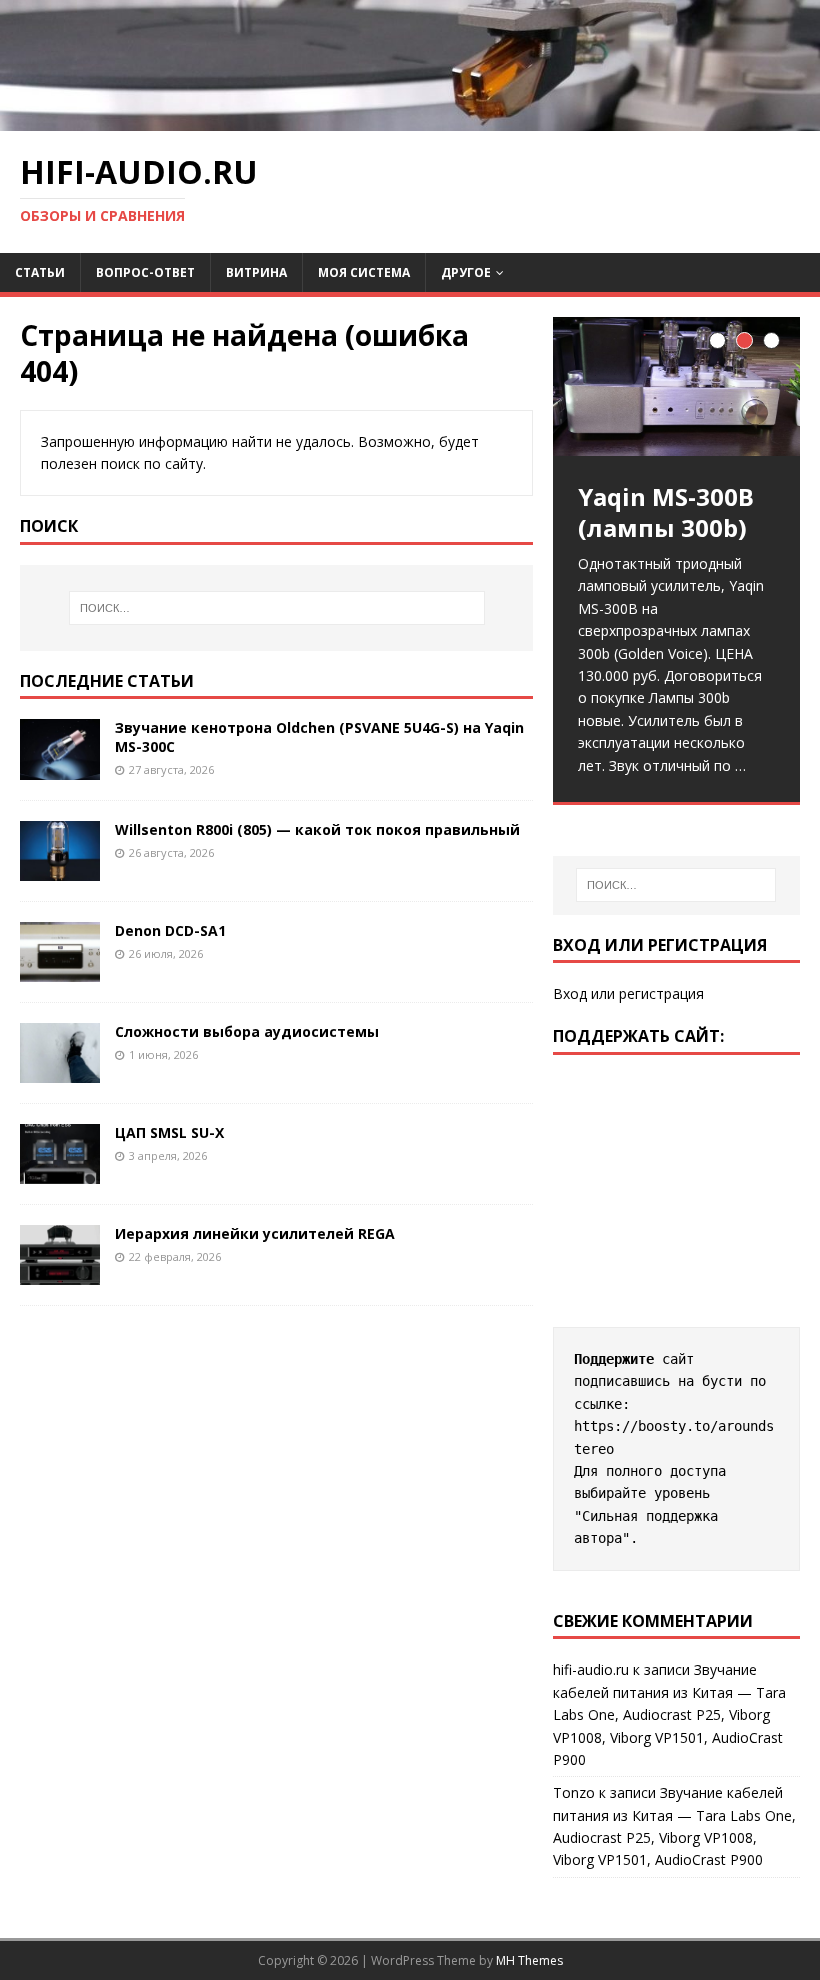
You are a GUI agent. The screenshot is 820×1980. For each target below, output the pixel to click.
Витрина (256, 272)
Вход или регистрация (628, 993)
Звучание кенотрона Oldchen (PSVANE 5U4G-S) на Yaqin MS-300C (319, 736)
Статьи (40, 272)
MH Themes (529, 1960)
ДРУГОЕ (466, 272)
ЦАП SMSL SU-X (169, 1132)
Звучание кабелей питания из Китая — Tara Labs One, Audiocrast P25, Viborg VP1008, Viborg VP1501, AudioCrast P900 (669, 1714)
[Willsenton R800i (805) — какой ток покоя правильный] (60, 868)
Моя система (364, 272)
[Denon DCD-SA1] (60, 969)
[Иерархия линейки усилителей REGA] (60, 1273)
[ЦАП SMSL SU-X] (60, 1172)
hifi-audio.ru (591, 1669)
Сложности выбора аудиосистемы (247, 1031)
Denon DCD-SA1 (170, 930)
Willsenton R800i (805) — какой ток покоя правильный (317, 829)
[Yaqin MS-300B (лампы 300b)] (676, 386)
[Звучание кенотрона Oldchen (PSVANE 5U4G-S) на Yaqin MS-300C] (60, 767)
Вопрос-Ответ (145, 272)
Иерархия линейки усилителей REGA (255, 1233)
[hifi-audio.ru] (410, 119)
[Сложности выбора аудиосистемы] (60, 1070)
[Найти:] (277, 608)
